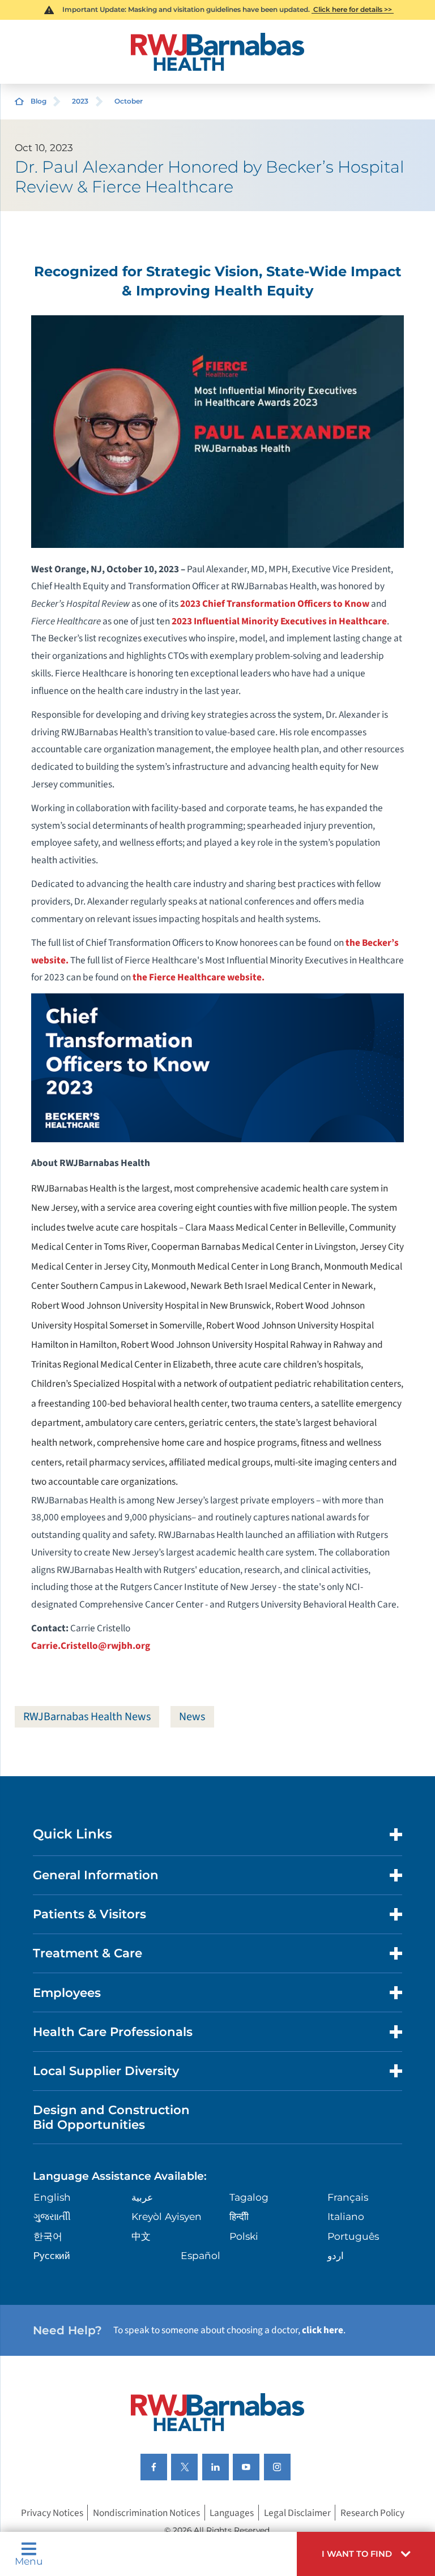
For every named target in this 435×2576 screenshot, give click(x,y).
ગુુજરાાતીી (52, 2216)
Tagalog (249, 2197)
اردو (336, 2255)
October (129, 101)
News (192, 1716)
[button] (366, 2554)
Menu (29, 2560)
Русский (52, 2255)
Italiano (346, 2216)
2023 (80, 101)
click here (323, 2330)
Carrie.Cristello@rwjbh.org (91, 1646)
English (52, 2197)
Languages (232, 2512)
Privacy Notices (52, 2512)
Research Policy (372, 2512)
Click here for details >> (353, 9)
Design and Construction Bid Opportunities (111, 2117)
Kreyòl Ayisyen (167, 2216)
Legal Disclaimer (297, 2512)
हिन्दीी (239, 2216)
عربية (142, 2197)
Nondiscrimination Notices (146, 2512)
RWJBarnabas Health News (87, 1716)
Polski (244, 2236)
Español (201, 2255)
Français (348, 2197)
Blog (39, 101)
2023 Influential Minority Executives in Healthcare (279, 621)
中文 (141, 2236)
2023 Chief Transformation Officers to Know (275, 604)
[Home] (217, 52)
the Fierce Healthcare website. (199, 977)
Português (353, 2236)
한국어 (48, 2236)
